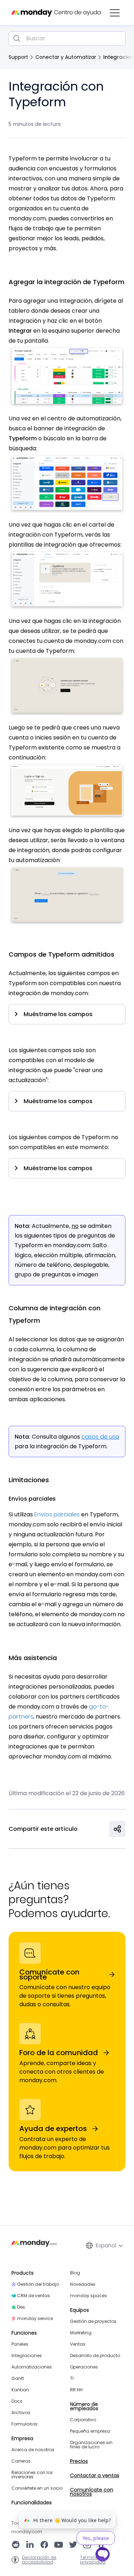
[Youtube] (59, 2545)
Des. (22, 2307)
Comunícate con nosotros (92, 2492)
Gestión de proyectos (93, 2321)
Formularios (24, 2424)
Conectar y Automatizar (66, 57)
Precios (79, 2461)
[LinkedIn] (30, 2545)
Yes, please (96, 2538)
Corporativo (83, 2420)
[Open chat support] (103, 2555)
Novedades (83, 2284)
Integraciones (27, 2356)
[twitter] (73, 2545)
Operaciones (84, 2367)
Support (18, 57)
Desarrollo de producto (95, 2356)
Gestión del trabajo (38, 2284)
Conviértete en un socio (37, 2488)
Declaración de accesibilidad (39, 2560)
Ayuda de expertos (53, 2129)
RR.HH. (77, 2390)
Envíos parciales (57, 1514)
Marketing (81, 2333)
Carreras (21, 2461)
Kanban (20, 2390)
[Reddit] (16, 2545)
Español (106, 2245)
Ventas (78, 2344)
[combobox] (67, 39)
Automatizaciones (32, 2367)
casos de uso (100, 1437)
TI (72, 2378)
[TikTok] (102, 2545)
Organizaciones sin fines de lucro (91, 2445)
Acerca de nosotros (33, 2450)
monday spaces (88, 2296)
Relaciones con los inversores (32, 2475)
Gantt (18, 2378)
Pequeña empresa (90, 2431)
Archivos (21, 2413)
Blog (75, 2273)
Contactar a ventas (95, 2475)
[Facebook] (44, 2545)
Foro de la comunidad (59, 2053)
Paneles (20, 2344)
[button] (115, 13)
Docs (17, 2401)
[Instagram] (87, 2545)
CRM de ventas (34, 2296)
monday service (35, 2319)
